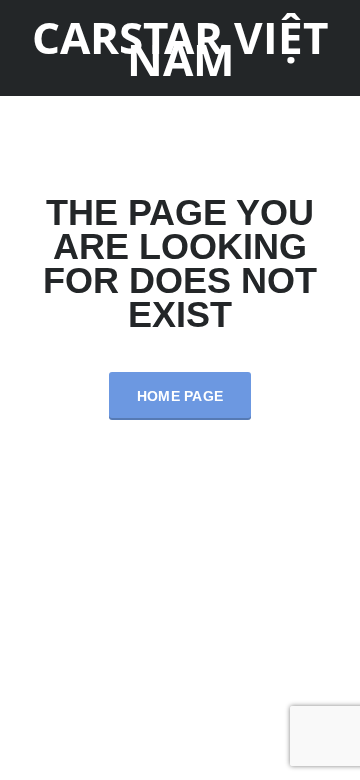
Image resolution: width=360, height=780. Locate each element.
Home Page (180, 396)
